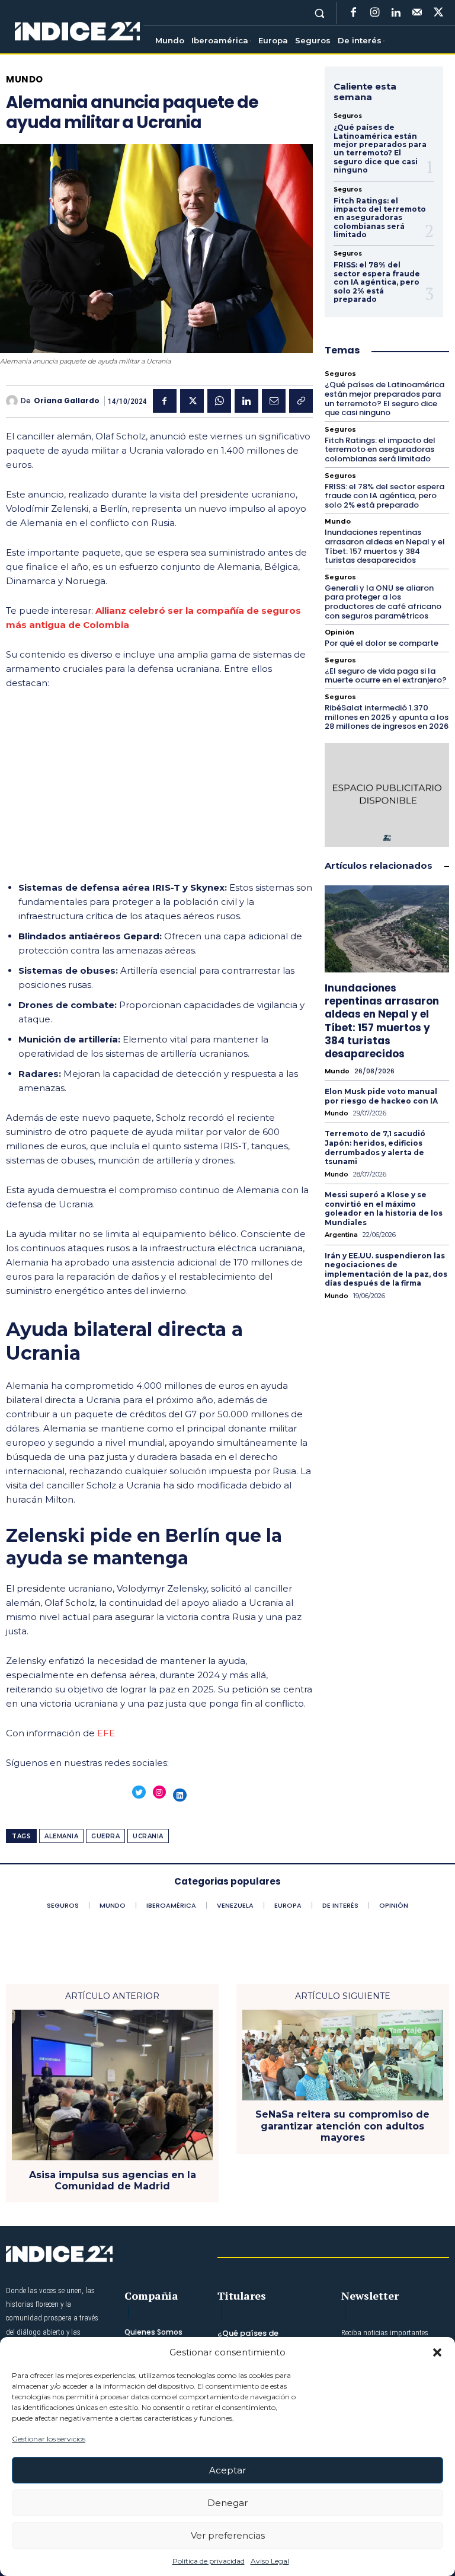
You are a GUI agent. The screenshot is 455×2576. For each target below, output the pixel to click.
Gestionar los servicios (49, 2439)
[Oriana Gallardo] (13, 401)
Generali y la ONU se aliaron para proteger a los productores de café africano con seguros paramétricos (383, 602)
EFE (106, 1733)
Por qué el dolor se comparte (382, 643)
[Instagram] (374, 13)
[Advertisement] (159, 789)
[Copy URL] (301, 401)
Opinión (339, 632)
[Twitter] (438, 13)
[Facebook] (353, 13)
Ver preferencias (228, 2535)
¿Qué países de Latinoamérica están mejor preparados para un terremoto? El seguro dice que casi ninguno (380, 149)
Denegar (227, 2503)
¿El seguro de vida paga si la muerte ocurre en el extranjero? (386, 676)
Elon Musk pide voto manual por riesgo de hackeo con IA (381, 1096)
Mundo (25, 79)
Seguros (348, 116)
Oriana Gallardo (67, 401)
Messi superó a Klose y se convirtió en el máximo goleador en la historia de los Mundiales (384, 1209)
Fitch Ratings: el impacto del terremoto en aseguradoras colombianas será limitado (380, 218)
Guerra (105, 1836)
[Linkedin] (396, 13)
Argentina (341, 1235)
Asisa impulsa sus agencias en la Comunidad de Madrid (113, 2180)
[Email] (274, 401)
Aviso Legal (270, 2561)
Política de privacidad (209, 2561)
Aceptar (227, 2470)
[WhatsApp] (219, 401)
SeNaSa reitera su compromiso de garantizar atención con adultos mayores (342, 2126)
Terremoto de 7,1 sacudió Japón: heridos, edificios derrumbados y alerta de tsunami (375, 1147)
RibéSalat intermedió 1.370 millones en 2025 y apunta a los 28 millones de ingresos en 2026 (387, 717)
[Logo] (77, 32)
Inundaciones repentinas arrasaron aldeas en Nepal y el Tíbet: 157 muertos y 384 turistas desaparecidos (385, 546)
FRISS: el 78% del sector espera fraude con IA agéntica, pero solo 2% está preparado (377, 282)
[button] (437, 2352)
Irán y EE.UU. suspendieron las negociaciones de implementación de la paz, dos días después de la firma (386, 1270)
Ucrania (148, 1836)
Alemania (61, 1836)
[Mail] (417, 13)
